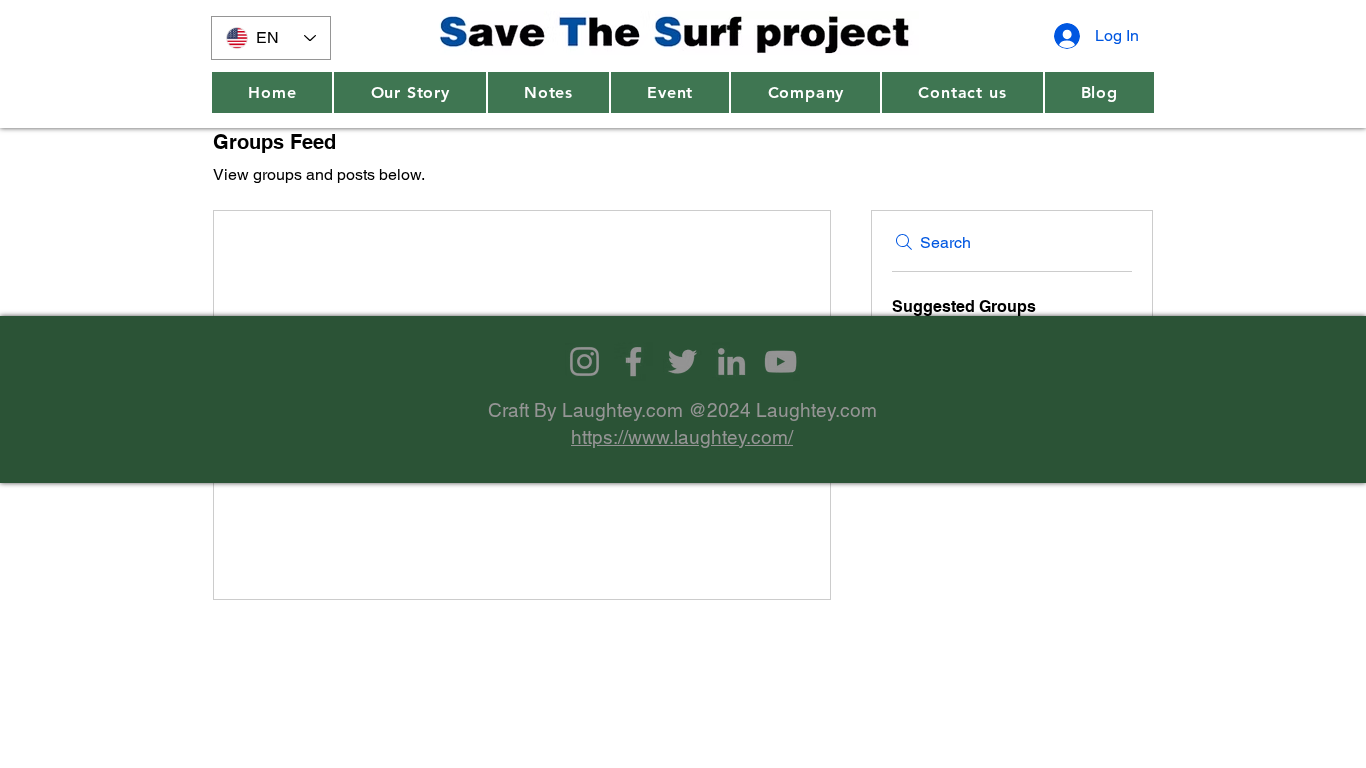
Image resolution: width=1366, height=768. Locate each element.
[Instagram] (584, 361)
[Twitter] (682, 361)
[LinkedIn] (731, 361)
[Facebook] (633, 361)
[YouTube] (780, 361)
